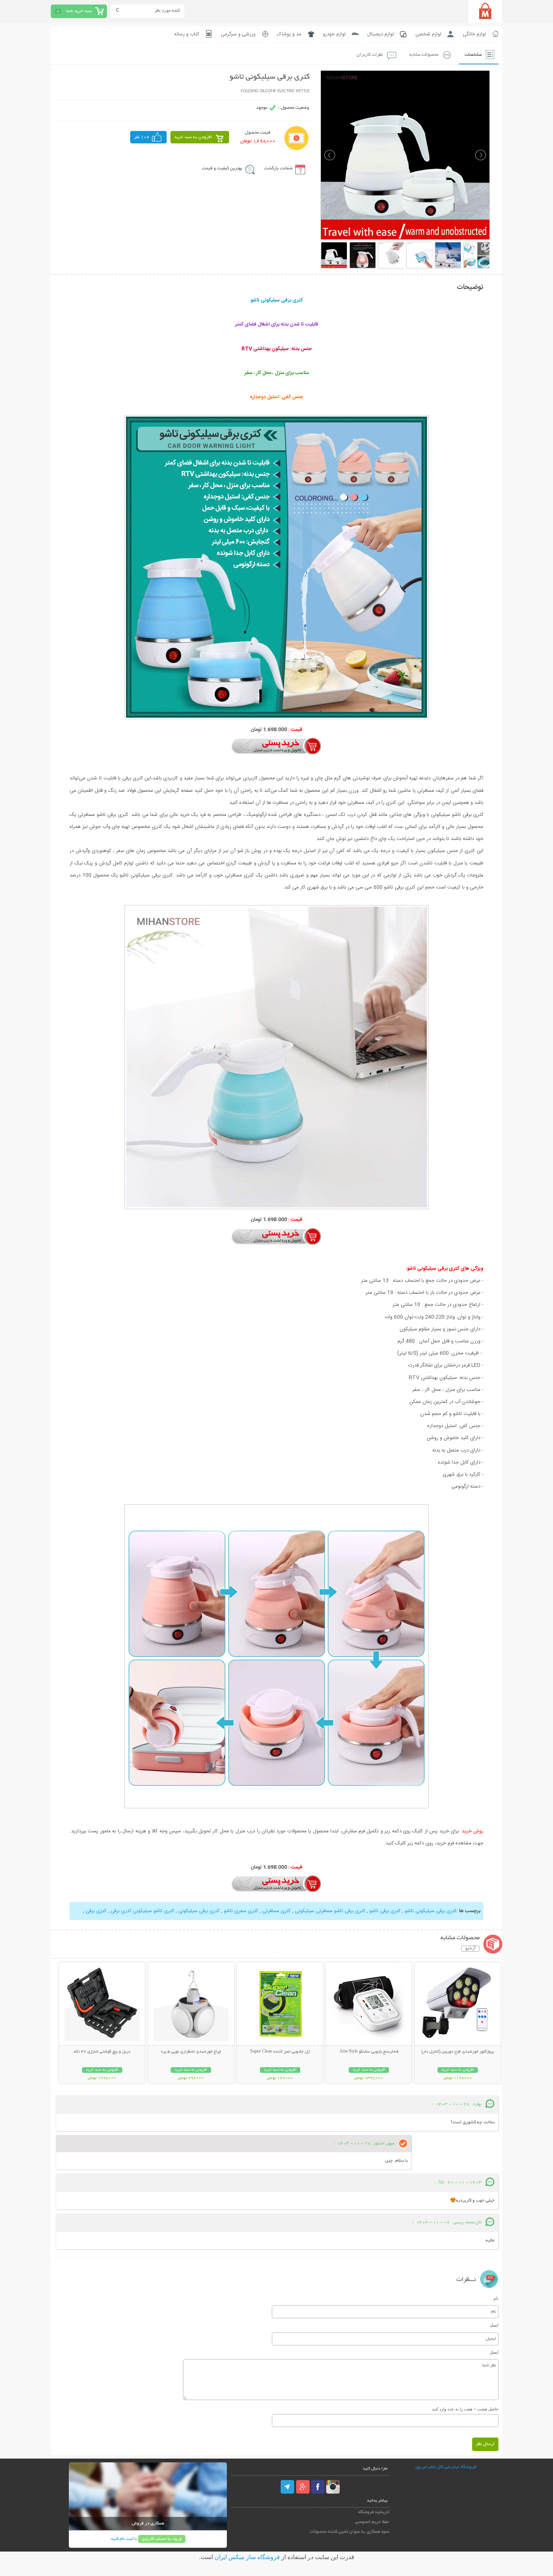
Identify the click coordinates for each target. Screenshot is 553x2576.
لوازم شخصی (428, 34)
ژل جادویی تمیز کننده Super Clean (280, 2052)
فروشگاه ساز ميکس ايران (247, 2557)
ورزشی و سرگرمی (238, 34)
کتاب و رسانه (187, 34)
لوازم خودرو (334, 34)
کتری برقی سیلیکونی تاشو (430, 1911)
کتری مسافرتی (276, 1911)
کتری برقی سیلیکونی (198, 1911)
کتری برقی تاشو (384, 1911)
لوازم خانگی (474, 34)
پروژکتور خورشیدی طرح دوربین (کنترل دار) (458, 2052)
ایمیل (494, 2325)
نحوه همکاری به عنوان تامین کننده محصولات (349, 2532)
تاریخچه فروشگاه (374, 2512)
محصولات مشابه (424, 55)
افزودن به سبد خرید (193, 137)
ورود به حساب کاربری (162, 2539)
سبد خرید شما (79, 11)
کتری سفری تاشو (240, 1911)
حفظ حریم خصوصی (372, 2522)
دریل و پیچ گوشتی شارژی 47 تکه (102, 2052)
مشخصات (473, 55)
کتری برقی (96, 1911)
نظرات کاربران (370, 55)
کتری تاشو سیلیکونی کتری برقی (142, 1911)
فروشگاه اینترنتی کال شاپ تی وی (446, 2467)
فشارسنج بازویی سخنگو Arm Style (369, 2052)
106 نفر (142, 137)
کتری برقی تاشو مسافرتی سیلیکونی (329, 1911)
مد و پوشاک (289, 34)
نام (496, 2298)
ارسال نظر (485, 2444)
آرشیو (470, 1949)
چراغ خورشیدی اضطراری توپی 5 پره (191, 2052)
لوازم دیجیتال (381, 34)
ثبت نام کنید (122, 2539)
